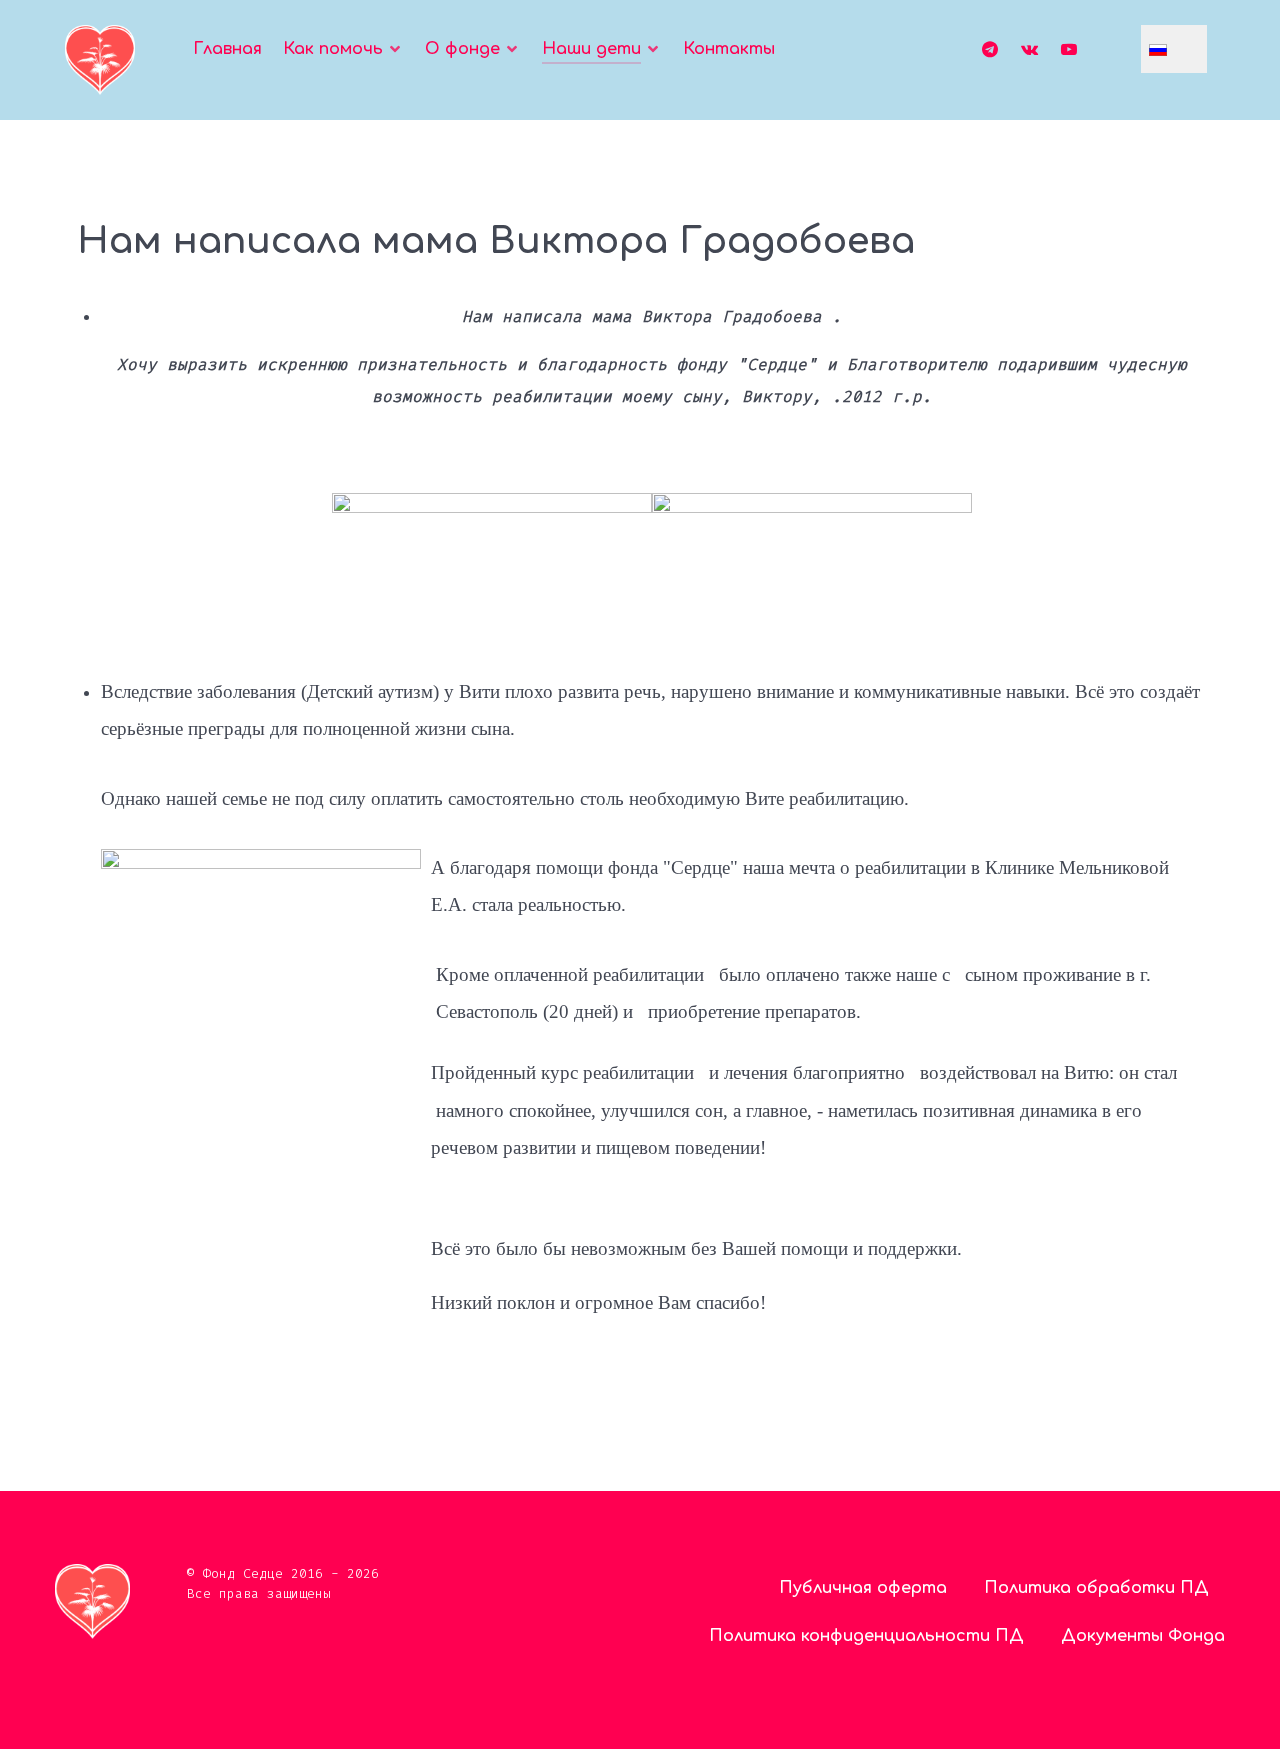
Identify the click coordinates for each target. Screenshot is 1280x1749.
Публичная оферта (863, 1588)
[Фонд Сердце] (100, 60)
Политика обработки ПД (1096, 1588)
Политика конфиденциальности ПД (866, 1636)
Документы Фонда (1143, 1636)
